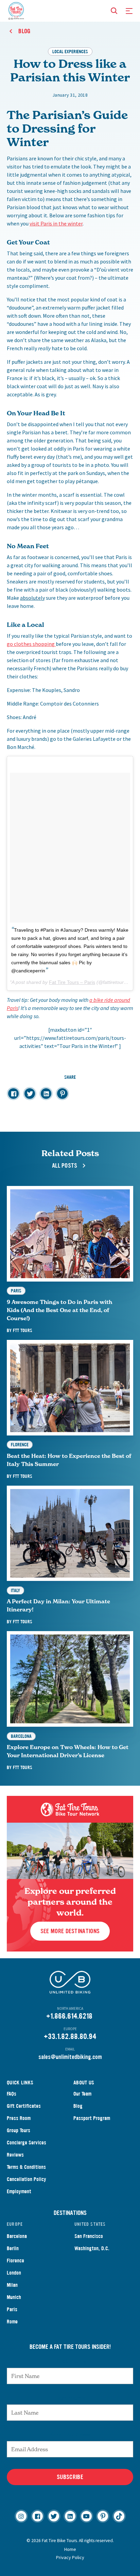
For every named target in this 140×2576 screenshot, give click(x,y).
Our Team (82, 2094)
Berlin (13, 2248)
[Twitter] (54, 2516)
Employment (19, 2191)
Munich (14, 2297)
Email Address (70, 2434)
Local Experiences (70, 51)
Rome (12, 2322)
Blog (78, 2106)
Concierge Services (27, 2143)
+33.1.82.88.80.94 (70, 2036)
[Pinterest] (103, 2516)
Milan (12, 2285)
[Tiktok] (119, 2516)
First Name (70, 2361)
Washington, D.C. (92, 2248)
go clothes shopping (31, 644)
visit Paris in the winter (56, 223)
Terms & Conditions (26, 2167)
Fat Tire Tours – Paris (72, 982)
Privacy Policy (70, 2557)
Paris (12, 2309)
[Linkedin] (70, 2516)
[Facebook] (38, 2516)
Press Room (19, 2118)
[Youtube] (86, 2516)
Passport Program (92, 2118)
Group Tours (19, 2130)
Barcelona (17, 2236)
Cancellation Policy (27, 2179)
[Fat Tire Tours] (16, 10)
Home (70, 2549)
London (14, 2273)
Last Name (70, 2398)
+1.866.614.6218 (69, 2016)
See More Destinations (70, 1931)
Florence (15, 2261)
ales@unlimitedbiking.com (72, 2057)
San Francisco (89, 2236)
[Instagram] (21, 2516)
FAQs (12, 2094)
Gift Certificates (24, 2106)
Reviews (15, 2155)
